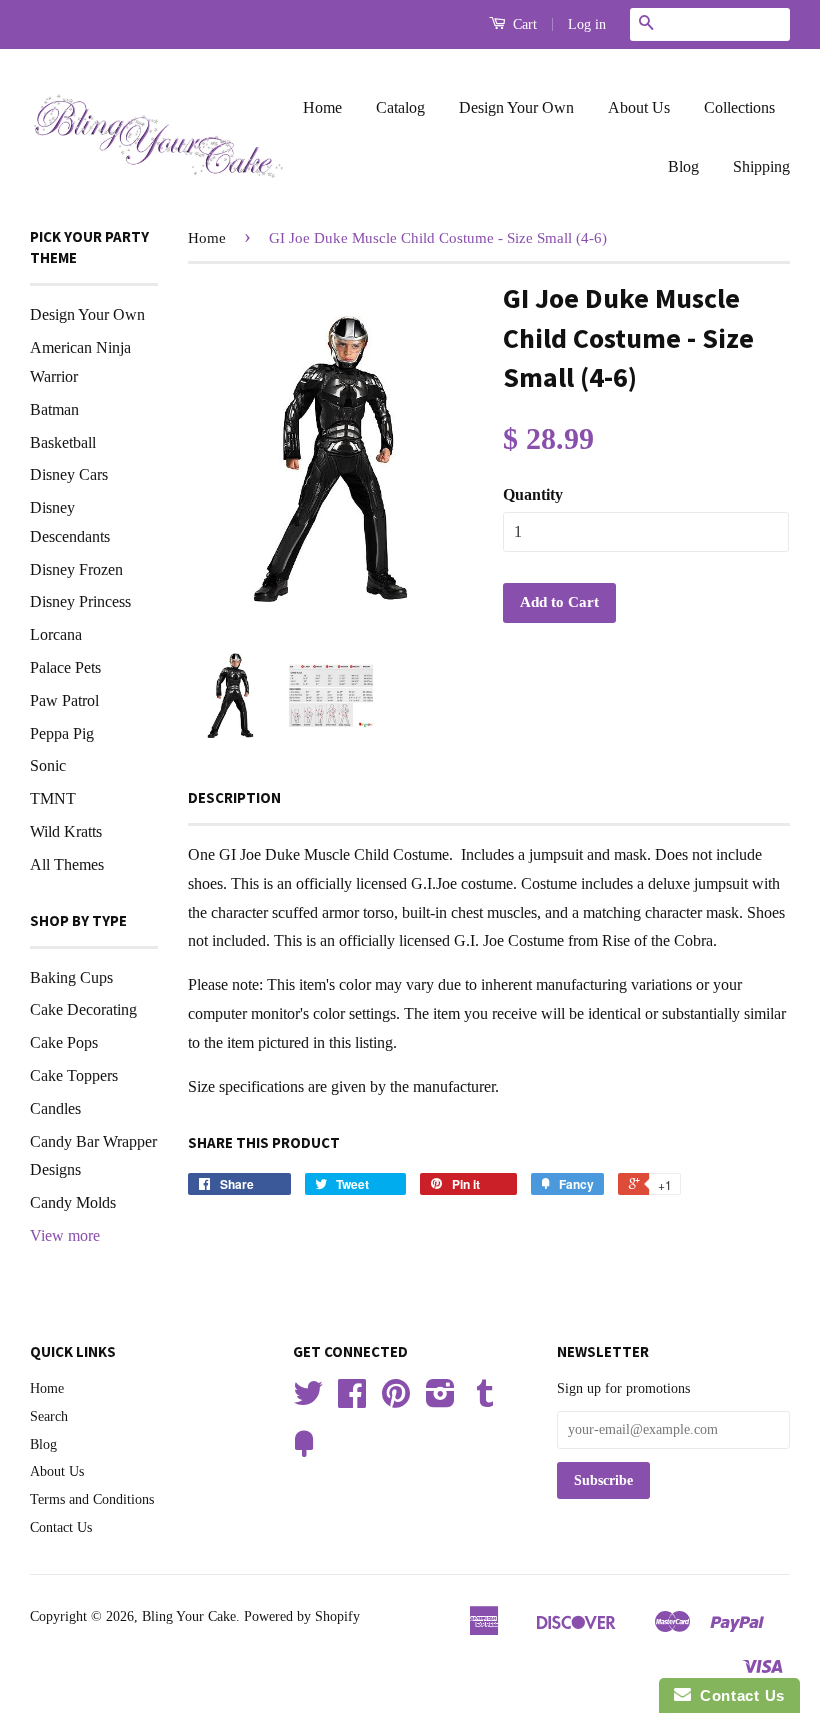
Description (234, 797)
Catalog (400, 107)
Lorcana (56, 634)
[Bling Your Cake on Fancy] (304, 1451)
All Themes (67, 864)
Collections (739, 107)
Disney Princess (80, 601)
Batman (54, 409)
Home (322, 107)
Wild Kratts (66, 831)
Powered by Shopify (302, 1616)
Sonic (48, 765)
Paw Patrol (64, 700)
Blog (683, 166)
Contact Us (61, 1527)
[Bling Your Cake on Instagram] (440, 1400)
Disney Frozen (76, 569)
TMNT (53, 798)
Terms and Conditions (92, 1499)
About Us (639, 107)
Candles (55, 1108)
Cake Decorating (83, 1009)
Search (49, 1416)
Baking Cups (71, 977)
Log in (587, 24)
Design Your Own (516, 107)
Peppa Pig (62, 733)
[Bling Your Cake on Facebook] (352, 1400)
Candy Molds (73, 1202)
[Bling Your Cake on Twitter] (308, 1400)
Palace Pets (65, 667)
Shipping (761, 166)
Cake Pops (64, 1042)
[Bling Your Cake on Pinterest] (396, 1400)
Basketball (63, 442)
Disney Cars (69, 474)
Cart (523, 24)
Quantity (533, 494)
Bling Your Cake (189, 1616)
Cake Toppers (74, 1075)
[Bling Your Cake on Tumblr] (485, 1400)
